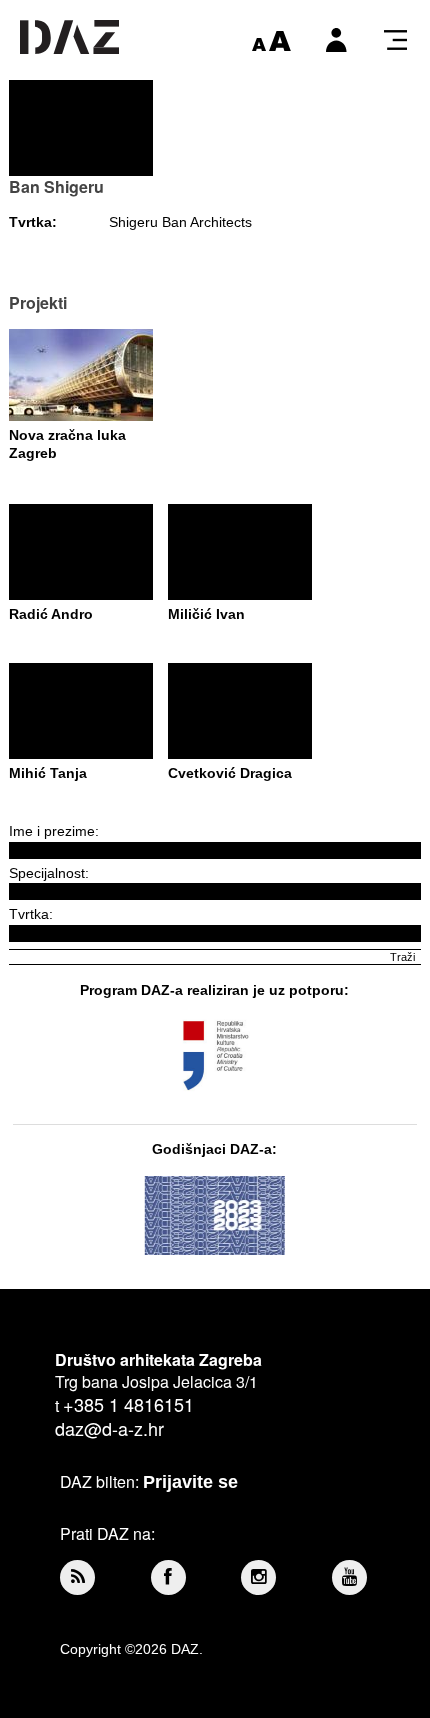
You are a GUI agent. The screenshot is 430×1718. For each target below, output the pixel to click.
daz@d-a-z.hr (109, 1428)
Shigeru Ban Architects (180, 222)
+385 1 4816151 (128, 1404)
